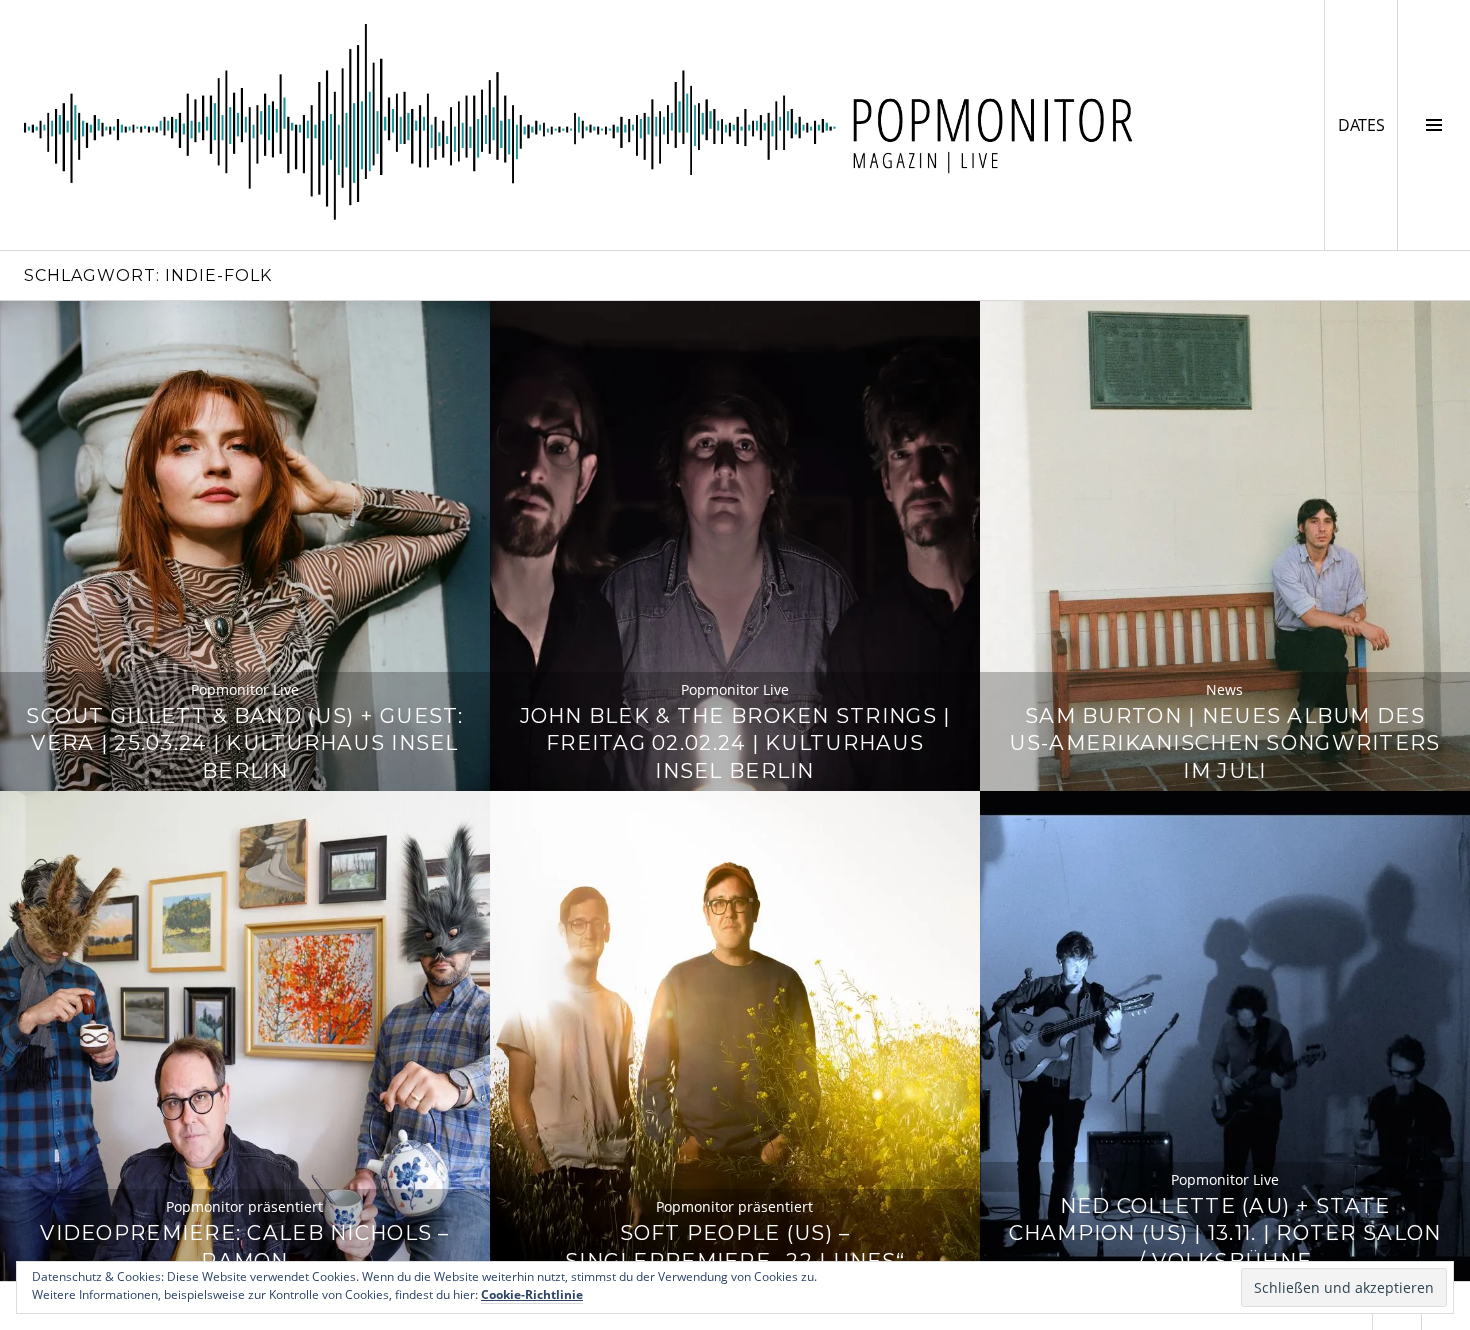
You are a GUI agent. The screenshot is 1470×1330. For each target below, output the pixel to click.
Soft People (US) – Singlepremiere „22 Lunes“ (735, 1246)
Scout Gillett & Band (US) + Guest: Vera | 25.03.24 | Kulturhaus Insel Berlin (244, 743)
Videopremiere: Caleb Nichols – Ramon (244, 1246)
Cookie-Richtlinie (532, 1294)
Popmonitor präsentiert (244, 1206)
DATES (1367, 124)
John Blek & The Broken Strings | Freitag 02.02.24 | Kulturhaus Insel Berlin (735, 743)
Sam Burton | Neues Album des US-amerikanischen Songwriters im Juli (1224, 743)
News (1224, 689)
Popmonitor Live (245, 689)
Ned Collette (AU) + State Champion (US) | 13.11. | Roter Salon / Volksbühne (1225, 1233)
